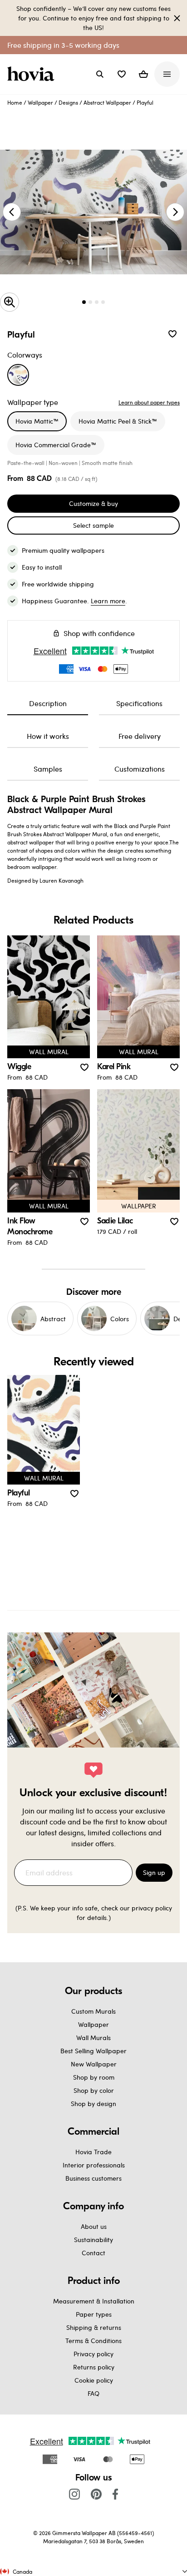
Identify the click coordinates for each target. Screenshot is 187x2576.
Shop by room (94, 2077)
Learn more (108, 601)
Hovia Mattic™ (37, 421)
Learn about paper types (149, 402)
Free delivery (140, 736)
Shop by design (93, 2104)
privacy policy (152, 1908)
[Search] (100, 74)
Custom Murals (93, 2011)
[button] (122, 74)
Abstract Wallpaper (107, 102)
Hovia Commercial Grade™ (56, 445)
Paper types (94, 2314)
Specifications (139, 703)
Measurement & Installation (94, 2301)
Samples (48, 769)
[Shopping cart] (143, 74)
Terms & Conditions (93, 2341)
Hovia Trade (93, 2152)
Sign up (154, 1872)
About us (94, 2226)
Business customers (93, 2178)
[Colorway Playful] (18, 375)
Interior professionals (94, 2165)
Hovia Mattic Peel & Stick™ (118, 421)
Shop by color (94, 2090)
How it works (48, 736)
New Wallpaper (94, 2064)
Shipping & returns (94, 2327)
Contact (93, 2253)
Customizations (140, 769)
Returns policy (94, 2367)
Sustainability (93, 2240)
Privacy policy (93, 2354)
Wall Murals (93, 2038)
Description (48, 703)
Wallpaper (40, 102)
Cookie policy (94, 2380)
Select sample (93, 525)
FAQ (93, 2393)
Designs (68, 102)
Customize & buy (93, 503)
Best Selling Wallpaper (93, 2051)
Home (15, 102)
